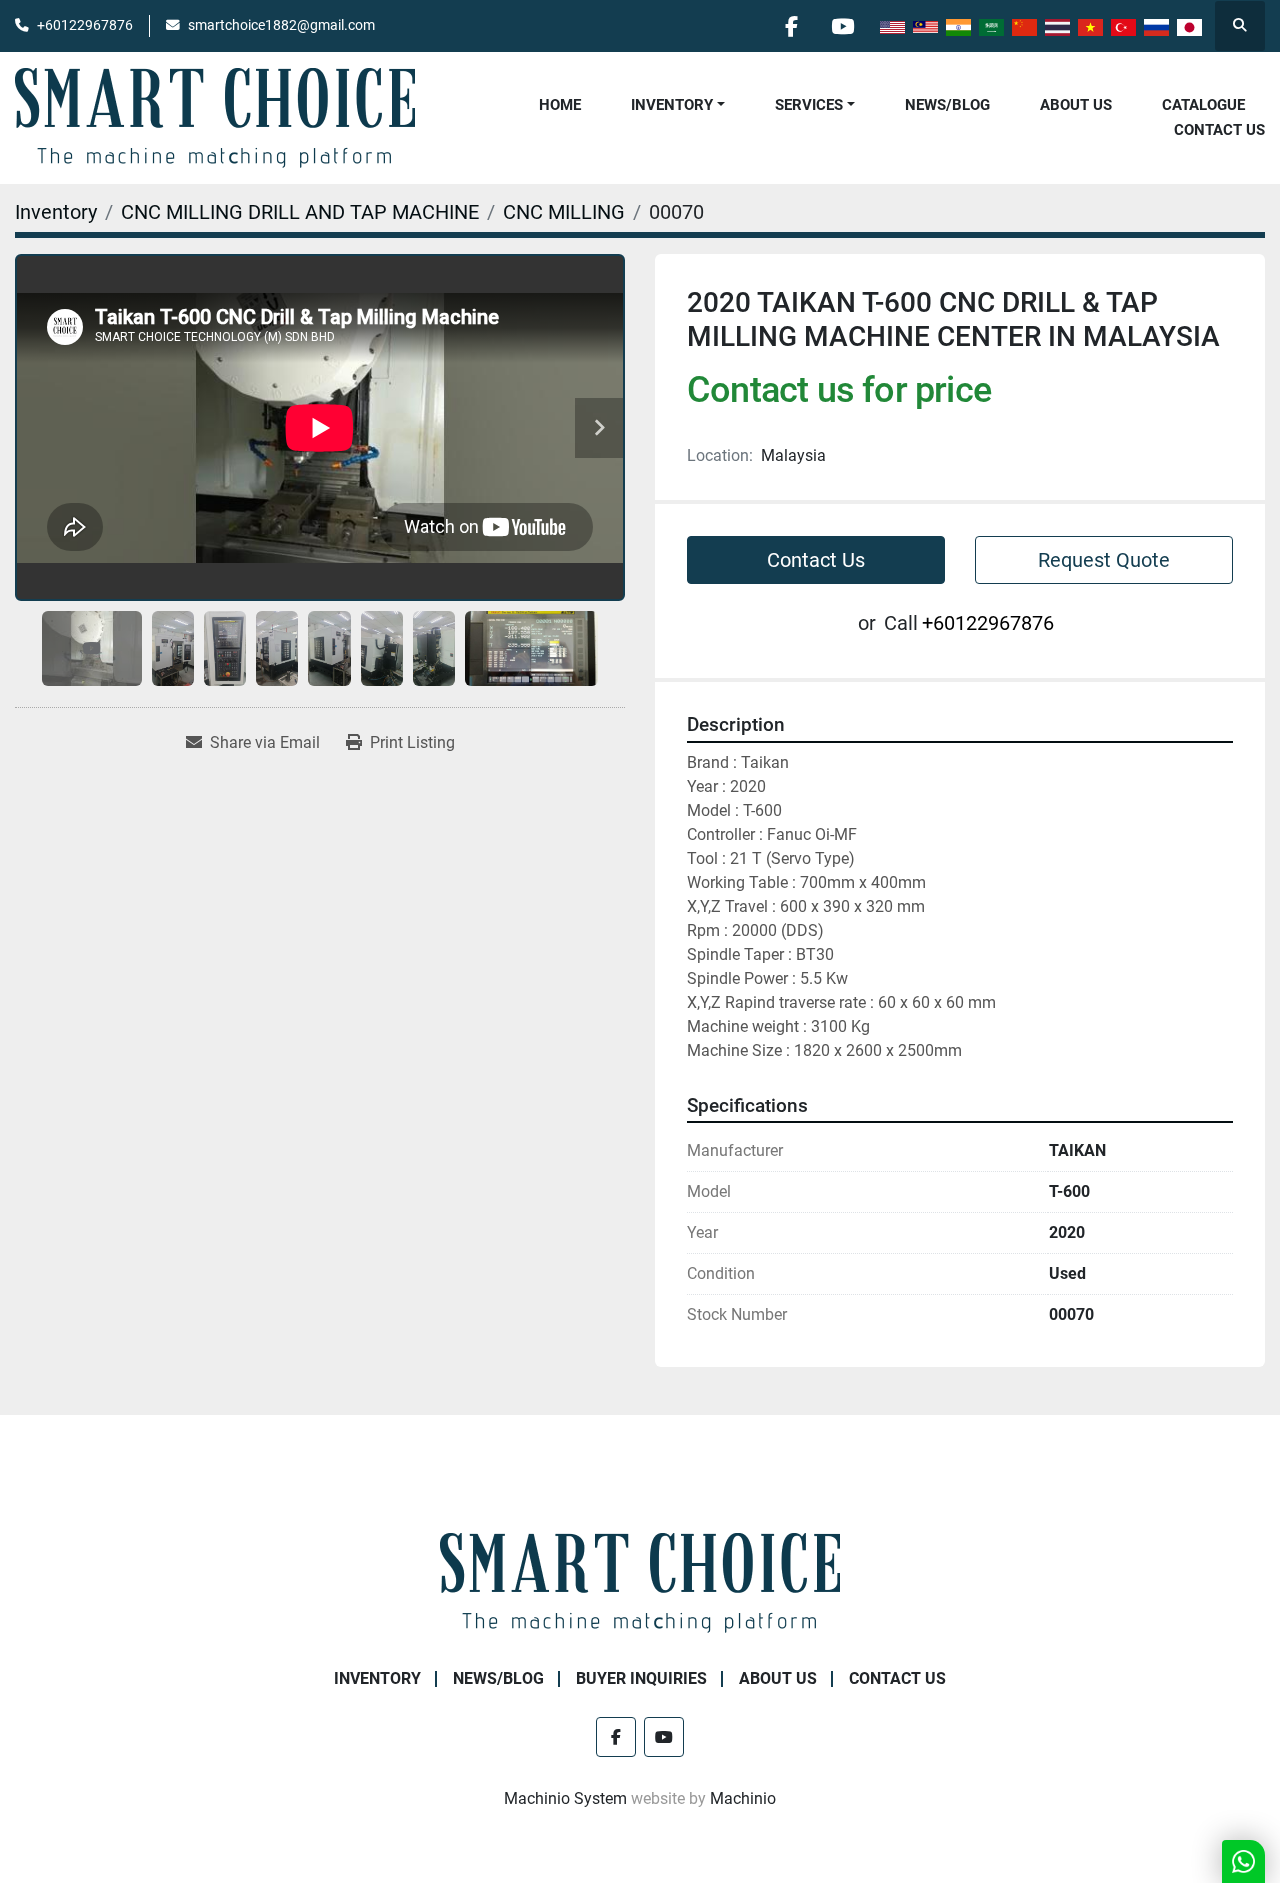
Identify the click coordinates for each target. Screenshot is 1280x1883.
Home (560, 105)
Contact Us (1219, 130)
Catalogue (1203, 105)
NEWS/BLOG (947, 105)
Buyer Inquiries (641, 1678)
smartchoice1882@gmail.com (281, 25)
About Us (1076, 105)
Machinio (743, 1798)
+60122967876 (85, 25)
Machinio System (565, 1798)
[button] (678, 105)
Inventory (672, 105)
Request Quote (1104, 560)
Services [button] (809, 105)
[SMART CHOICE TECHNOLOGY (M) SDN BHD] (640, 1582)
